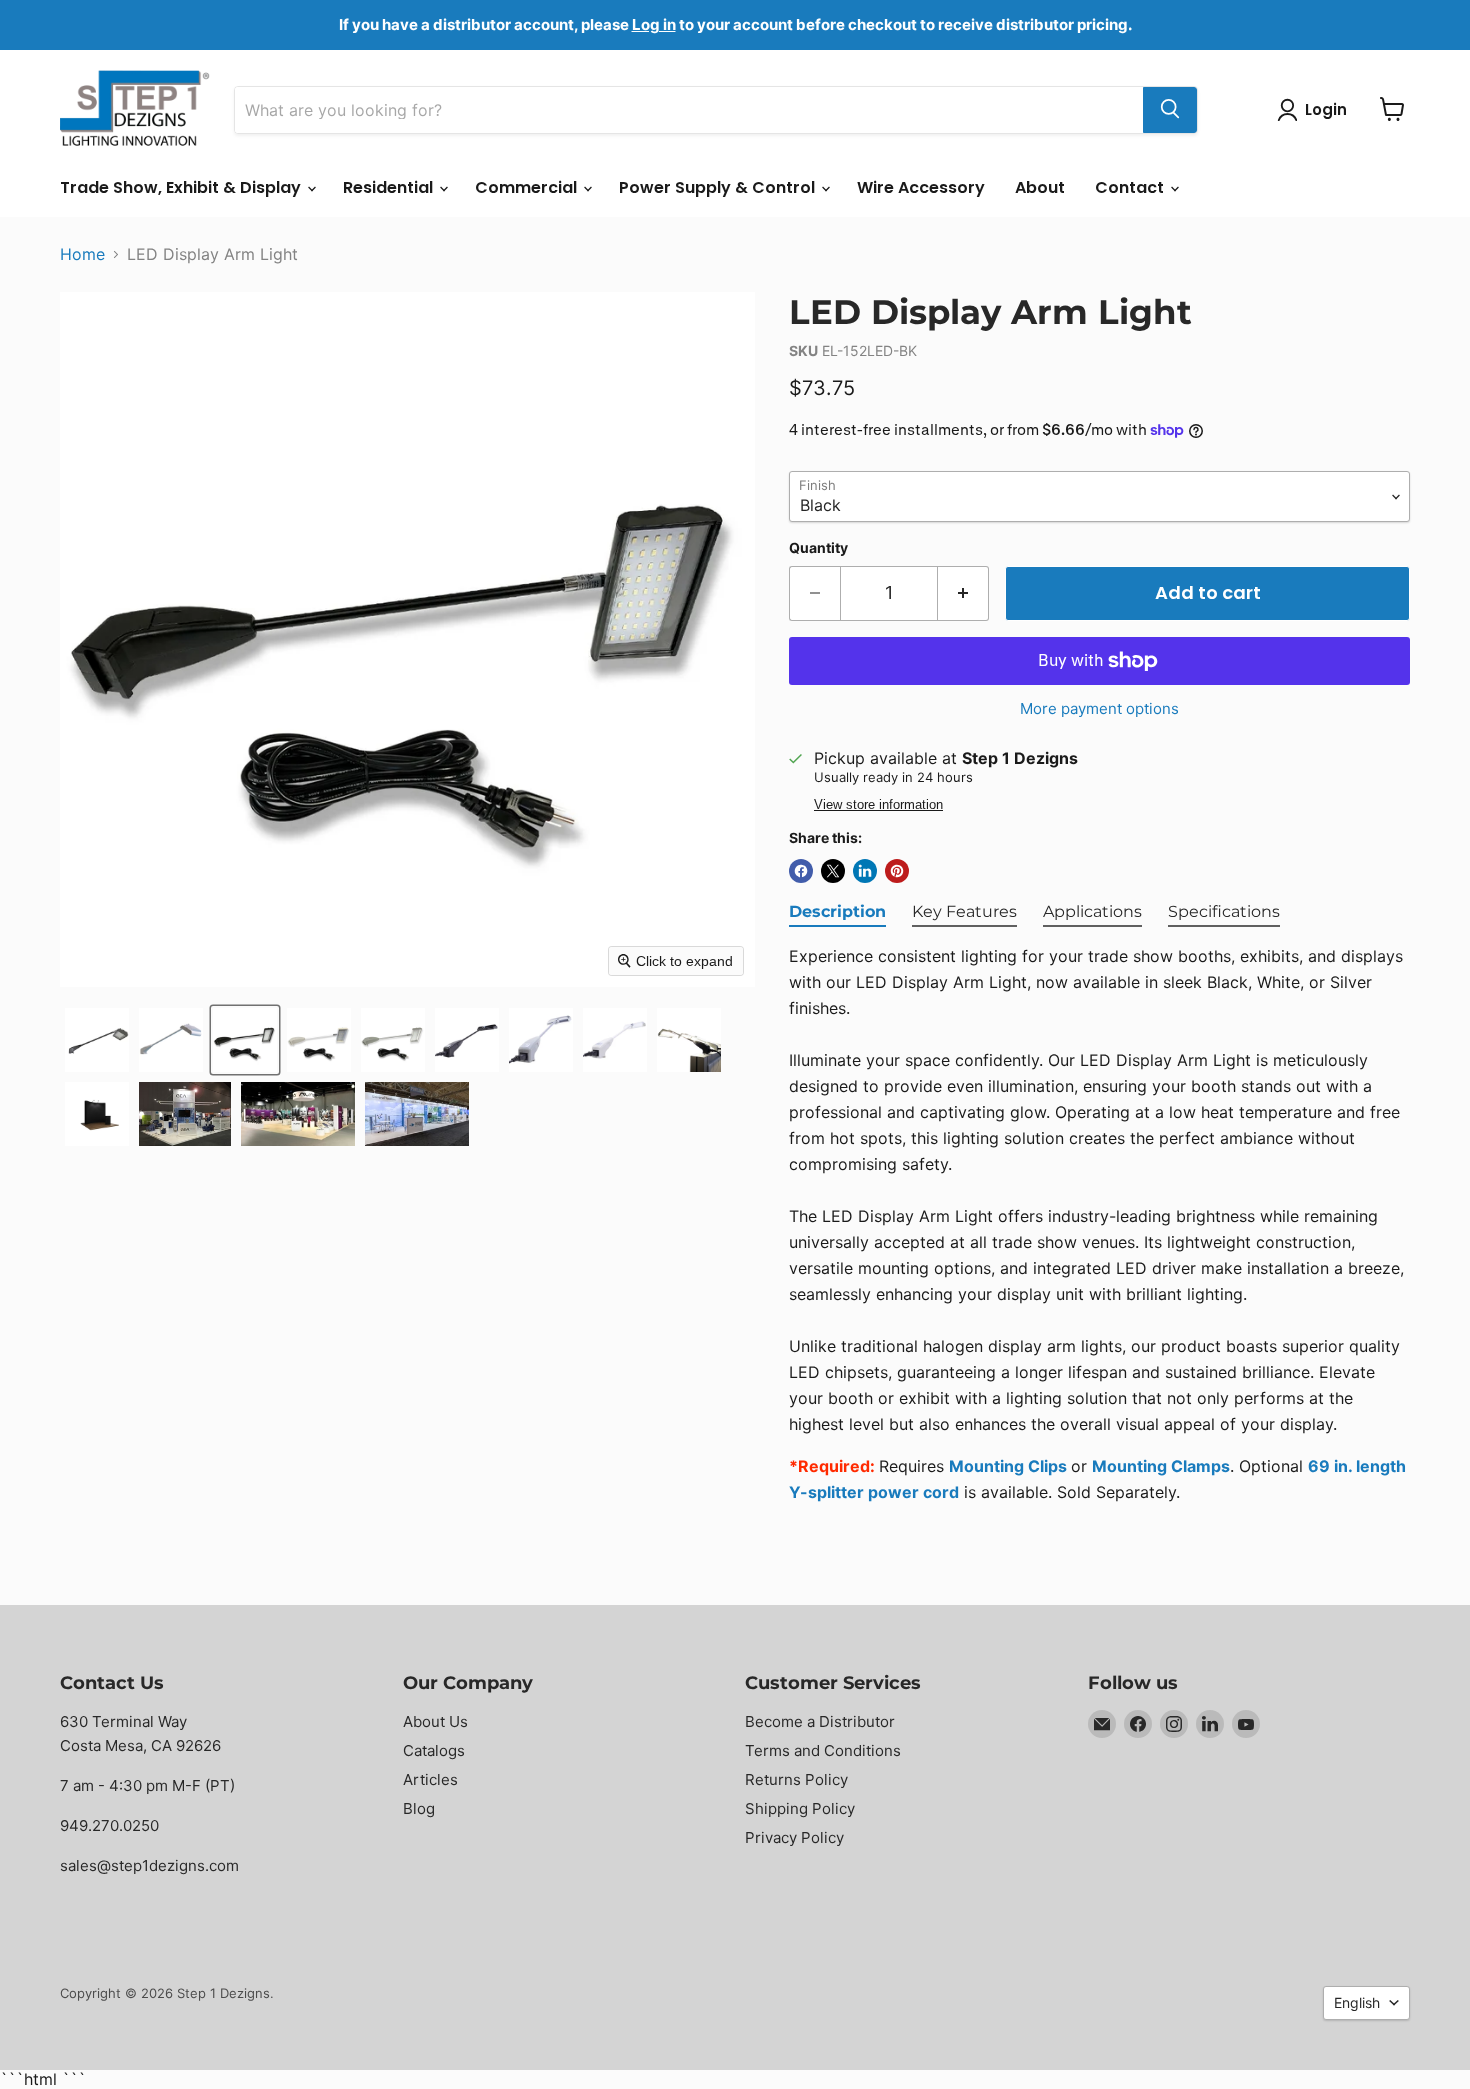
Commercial (528, 187)
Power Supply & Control (719, 187)
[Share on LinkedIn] (865, 871)
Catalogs (434, 1750)
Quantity (818, 548)
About (1040, 187)
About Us (435, 1721)
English (1357, 2002)
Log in (654, 24)
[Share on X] (833, 871)
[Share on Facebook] (801, 871)
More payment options (1099, 708)
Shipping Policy (800, 1808)
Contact (1131, 187)
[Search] (1170, 109)
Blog (419, 1808)
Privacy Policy (794, 1837)
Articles (430, 1779)
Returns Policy (796, 1779)
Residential (390, 187)
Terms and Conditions (823, 1750)
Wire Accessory (921, 187)
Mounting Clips (1008, 1466)
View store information (878, 805)
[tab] (837, 913)
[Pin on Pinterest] (897, 871)
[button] (97, 1040)
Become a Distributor (820, 1721)
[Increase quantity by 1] (963, 593)
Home (82, 254)
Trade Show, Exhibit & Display (182, 187)
